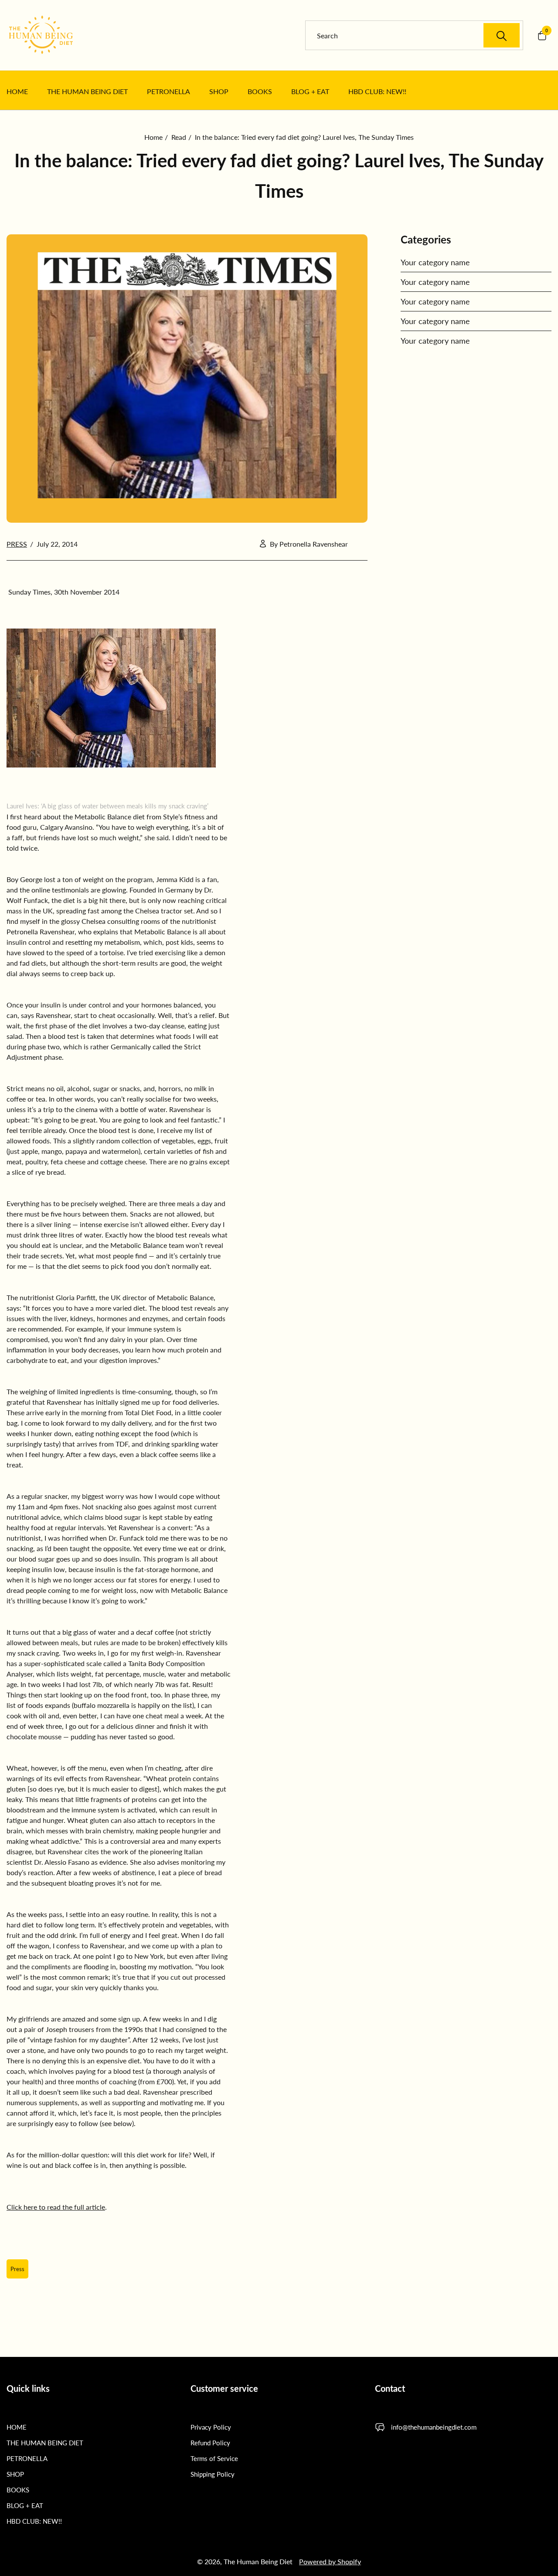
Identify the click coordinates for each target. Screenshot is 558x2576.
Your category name (435, 262)
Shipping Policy (213, 2474)
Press (17, 544)
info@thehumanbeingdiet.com (434, 2427)
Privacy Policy (211, 2427)
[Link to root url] (52, 35)
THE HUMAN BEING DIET (45, 2443)
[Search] (502, 35)
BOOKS (18, 2490)
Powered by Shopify (330, 2561)
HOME (17, 2427)
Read (179, 137)
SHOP (15, 2474)
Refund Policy (210, 2443)
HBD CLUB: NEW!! (34, 2521)
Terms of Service (214, 2458)
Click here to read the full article (56, 2207)
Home (153, 137)
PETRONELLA (27, 2458)
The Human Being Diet (258, 2561)
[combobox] (418, 35)
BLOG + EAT (25, 2505)
